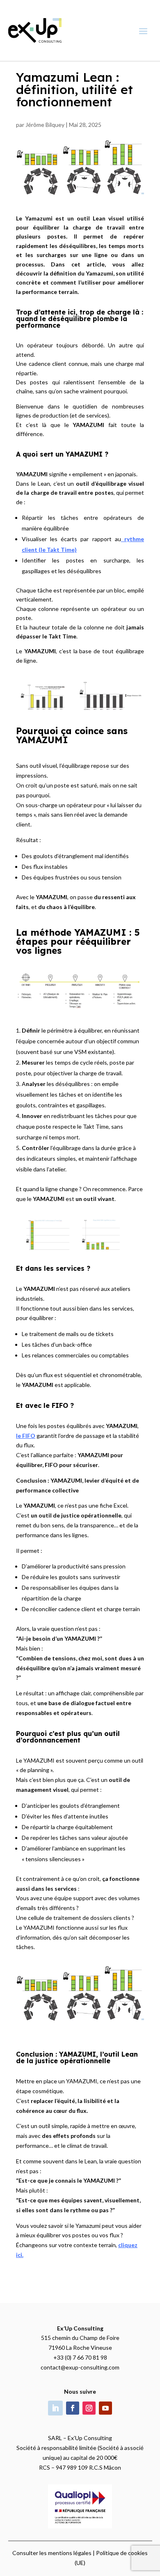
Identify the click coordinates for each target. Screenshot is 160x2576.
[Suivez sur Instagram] (89, 2408)
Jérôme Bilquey (45, 125)
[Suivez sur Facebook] (73, 2408)
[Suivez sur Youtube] (105, 2408)
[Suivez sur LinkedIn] (55, 2408)
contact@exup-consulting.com (80, 2367)
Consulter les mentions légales (52, 2553)
